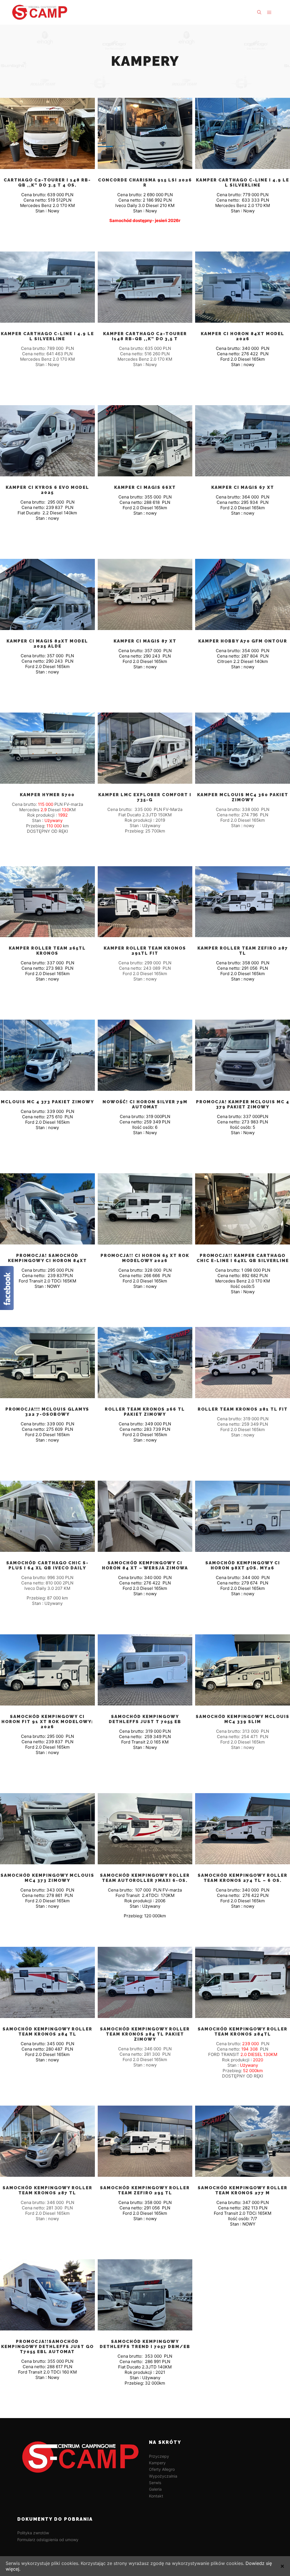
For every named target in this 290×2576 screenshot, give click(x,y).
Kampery (157, 2463)
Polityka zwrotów (33, 2533)
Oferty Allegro (162, 2469)
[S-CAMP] (40, 12)
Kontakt (156, 2496)
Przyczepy (159, 2456)
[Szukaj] (259, 12)
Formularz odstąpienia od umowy (48, 2540)
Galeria (155, 2489)
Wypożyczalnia (163, 2476)
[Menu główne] (269, 12)
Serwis (155, 2483)
